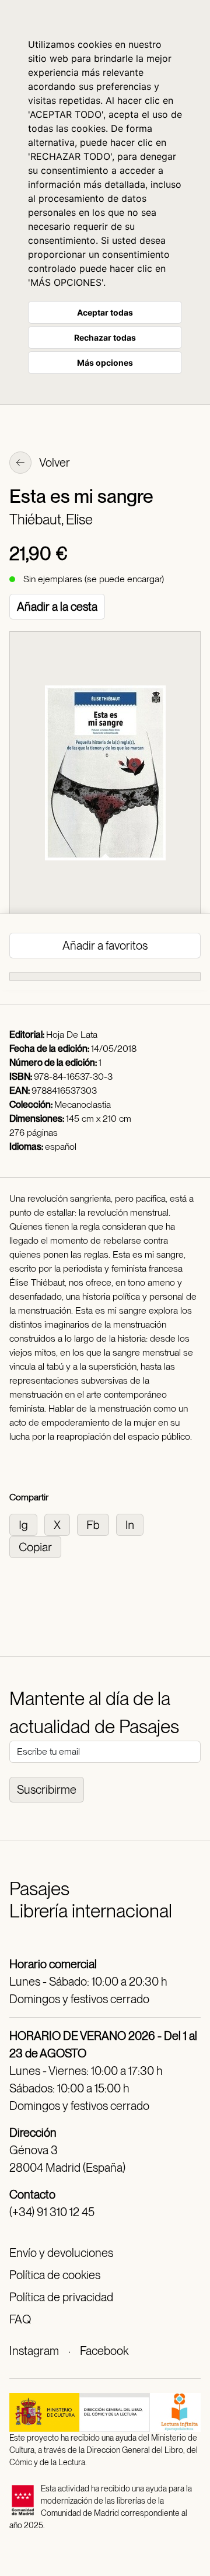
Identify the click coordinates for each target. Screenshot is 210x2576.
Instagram (34, 2351)
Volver (54, 463)
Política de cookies (55, 2275)
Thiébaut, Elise (51, 519)
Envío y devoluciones (61, 2253)
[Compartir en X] (61, 1524)
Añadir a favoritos (105, 946)
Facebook (104, 2351)
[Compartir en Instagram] (27, 1524)
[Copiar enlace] (38, 1546)
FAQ (20, 2319)
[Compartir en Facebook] (97, 1524)
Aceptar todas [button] (105, 312)
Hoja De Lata (72, 1035)
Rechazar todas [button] (105, 337)
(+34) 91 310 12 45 (52, 2212)
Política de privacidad (61, 2297)
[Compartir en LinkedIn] (132, 1524)
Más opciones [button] (105, 363)
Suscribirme (47, 1790)
